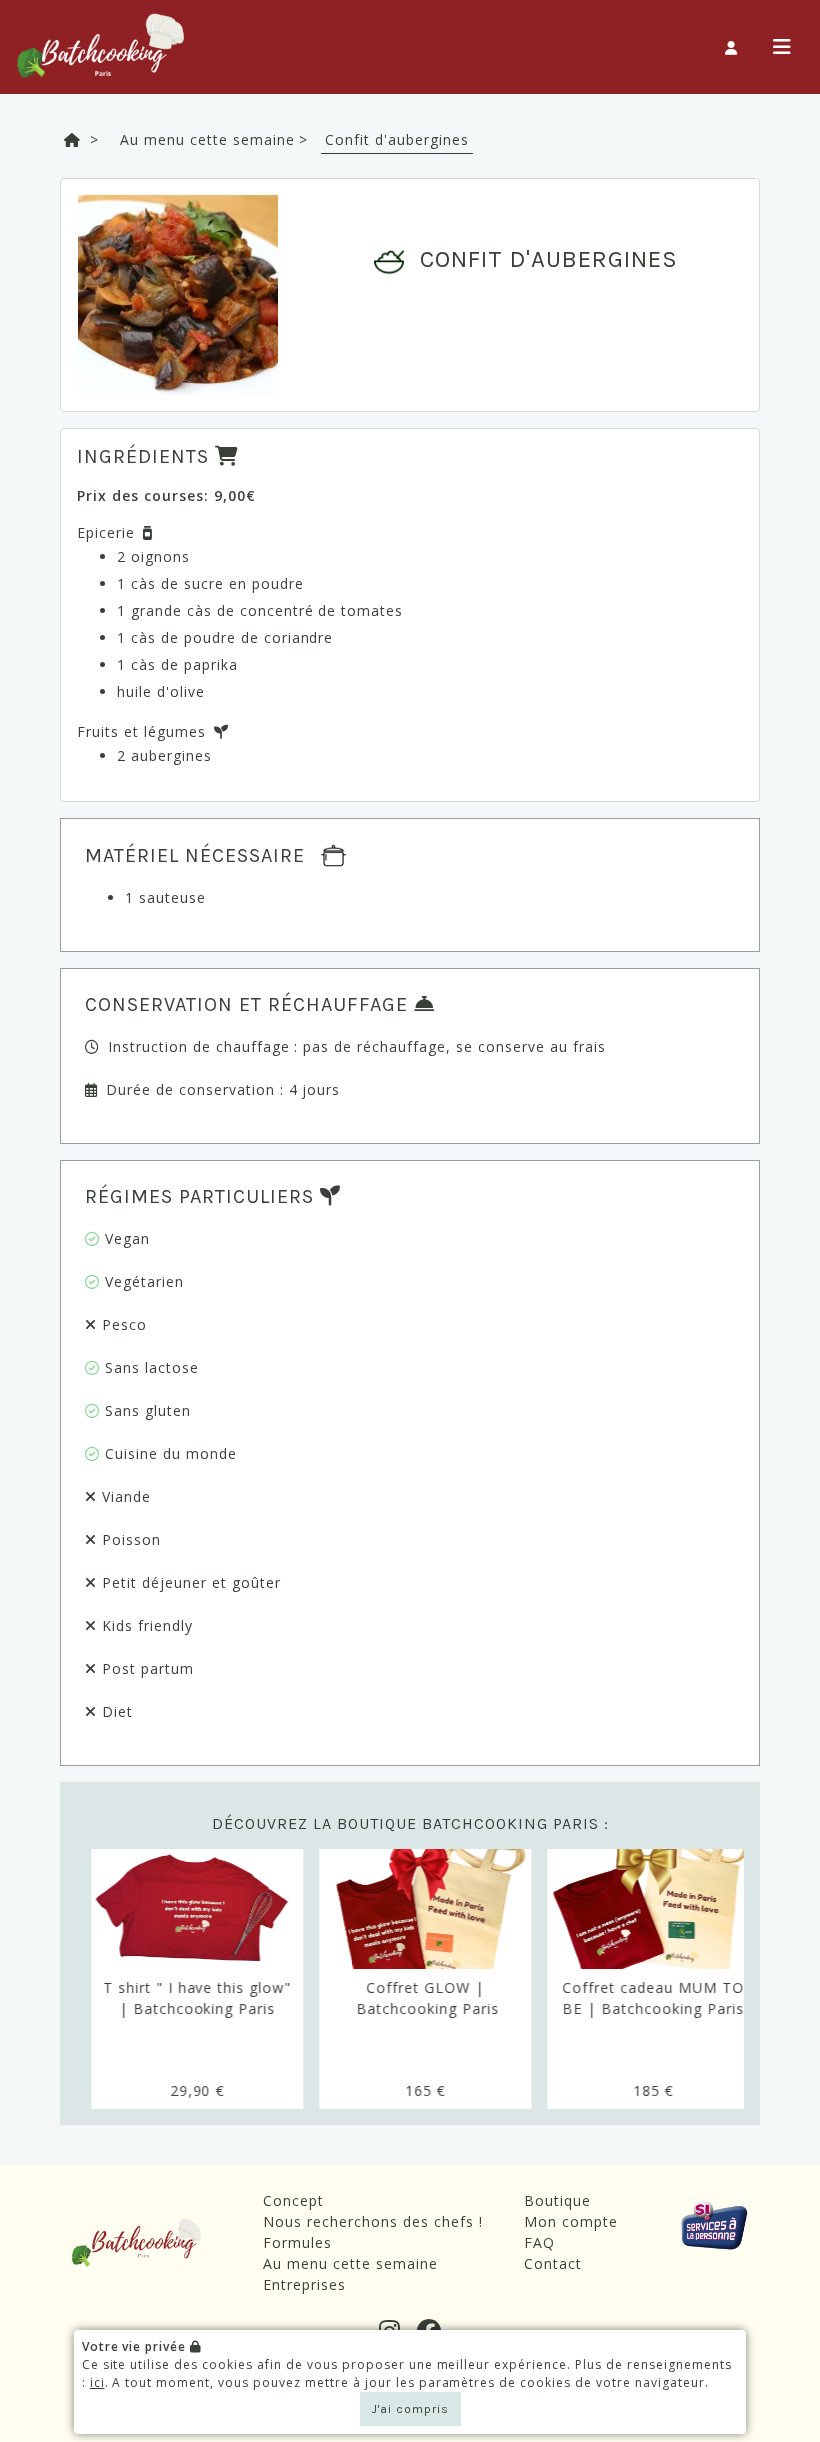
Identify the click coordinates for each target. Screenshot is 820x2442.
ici (97, 2382)
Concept (293, 2200)
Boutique (557, 2200)
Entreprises (304, 2284)
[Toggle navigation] (782, 47)
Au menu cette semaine (350, 2263)
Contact (553, 2263)
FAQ (539, 2242)
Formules (297, 2242)
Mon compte (571, 2221)
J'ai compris (410, 2409)
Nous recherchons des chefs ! (372, 2221)
